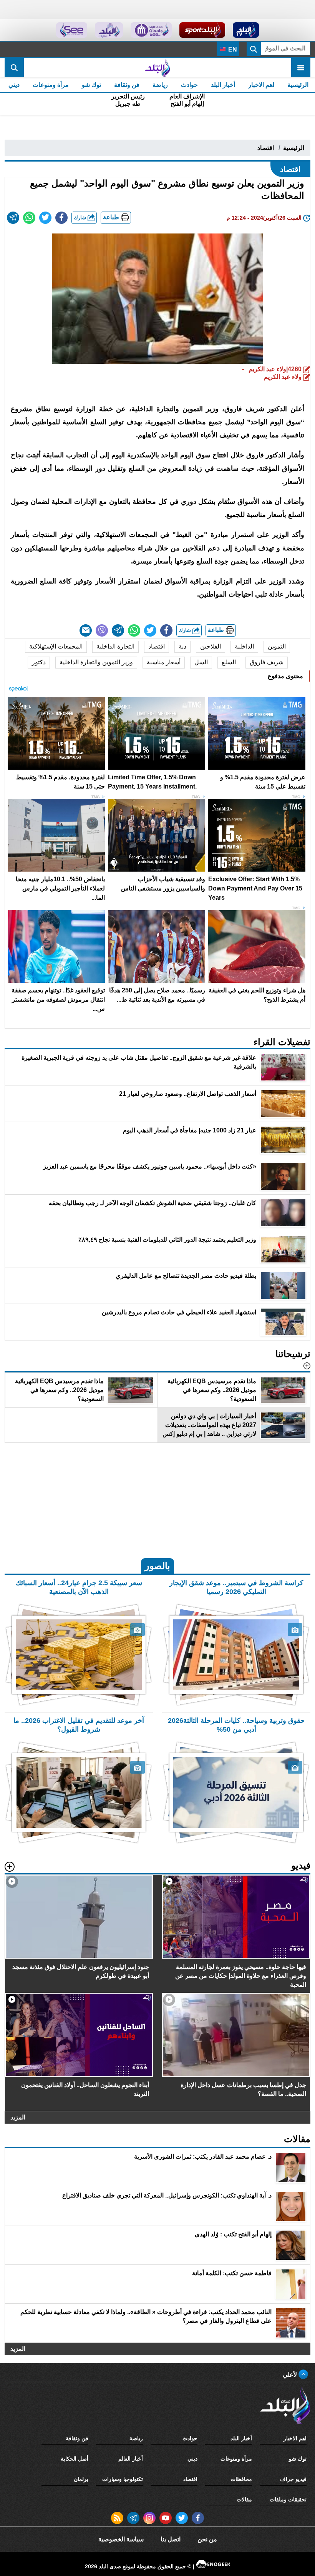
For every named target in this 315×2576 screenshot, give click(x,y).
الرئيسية (298, 85)
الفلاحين (211, 646)
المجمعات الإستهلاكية (56, 646)
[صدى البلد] (157, 68)
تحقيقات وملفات (288, 2499)
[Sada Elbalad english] (72, 30)
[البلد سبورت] (202, 30)
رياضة (160, 85)
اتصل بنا (171, 2539)
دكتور (39, 662)
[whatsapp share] (29, 218)
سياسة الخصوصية (121, 2539)
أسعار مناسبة (164, 662)
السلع (229, 662)
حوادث (189, 85)
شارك (81, 218)
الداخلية (244, 646)
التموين (277, 646)
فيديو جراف (293, 2479)
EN (232, 49)
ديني (14, 85)
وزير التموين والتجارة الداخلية (96, 662)
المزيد (18, 2118)
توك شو (91, 85)
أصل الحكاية (75, 2459)
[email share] (13, 218)
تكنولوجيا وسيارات (123, 2479)
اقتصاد (266, 148)
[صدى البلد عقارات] (109, 30)
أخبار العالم (131, 2459)
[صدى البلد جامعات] (151, 30)
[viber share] (102, 630)
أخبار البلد (223, 85)
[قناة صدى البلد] (246, 30)
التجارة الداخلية (115, 646)
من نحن (207, 2539)
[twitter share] (45, 218)
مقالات (244, 2499)
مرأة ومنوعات (51, 85)
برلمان (81, 2479)
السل (201, 662)
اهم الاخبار (261, 85)
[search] (14, 68)
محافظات (241, 2479)
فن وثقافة (127, 85)
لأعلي (291, 2375)
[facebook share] (61, 218)
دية (182, 646)
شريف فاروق (267, 662)
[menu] (301, 68)
